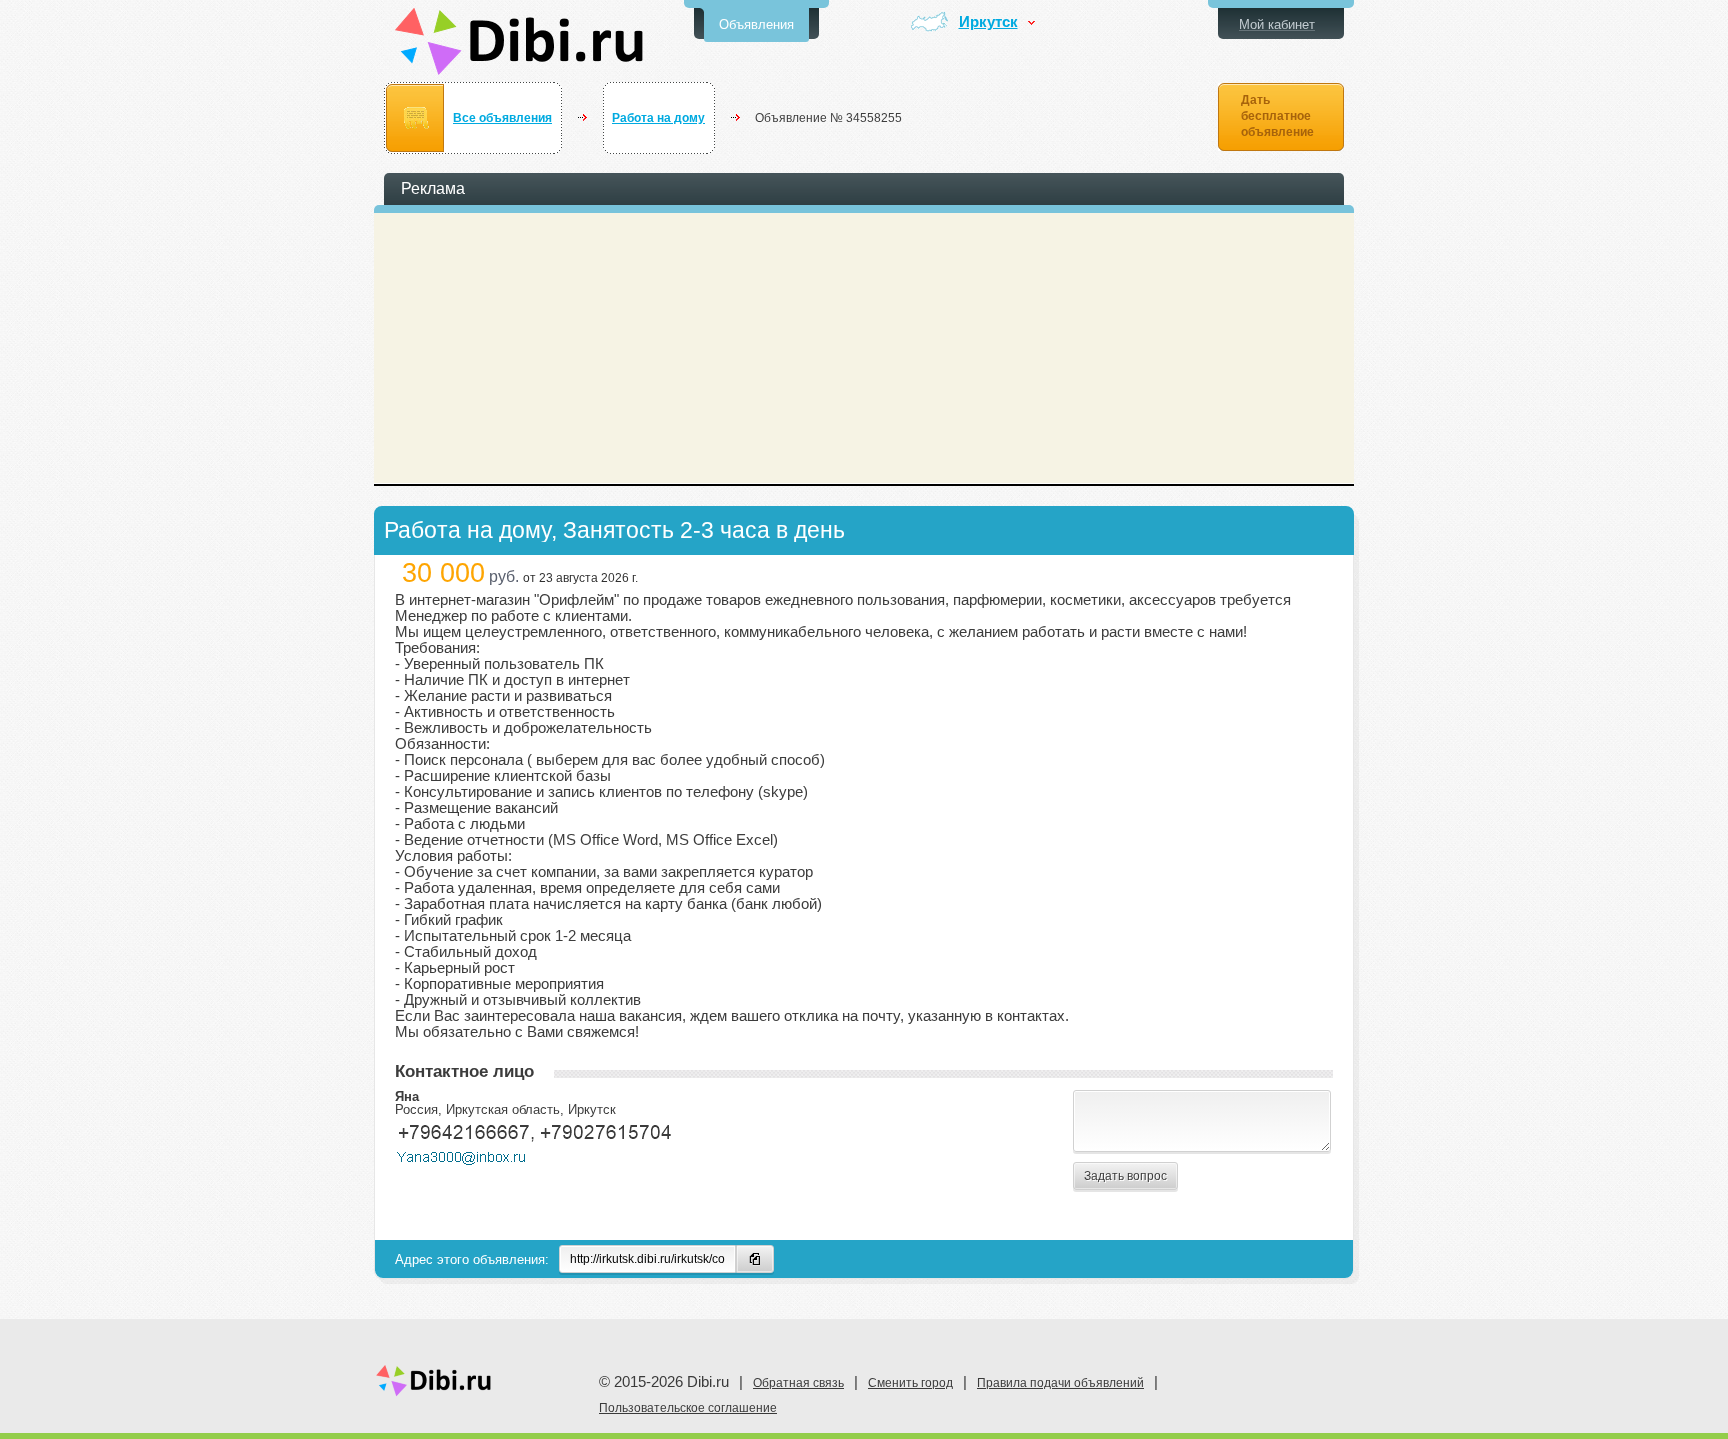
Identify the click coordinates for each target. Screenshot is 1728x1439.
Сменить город (910, 1383)
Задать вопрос (1125, 1176)
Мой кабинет (1277, 24)
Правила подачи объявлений (1060, 1383)
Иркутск (988, 22)
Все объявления (502, 118)
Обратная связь (798, 1383)
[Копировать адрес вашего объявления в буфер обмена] (755, 1259)
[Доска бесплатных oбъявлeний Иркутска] (519, 41)
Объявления (756, 24)
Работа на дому (658, 118)
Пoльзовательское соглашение (688, 1408)
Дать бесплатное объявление (1277, 116)
